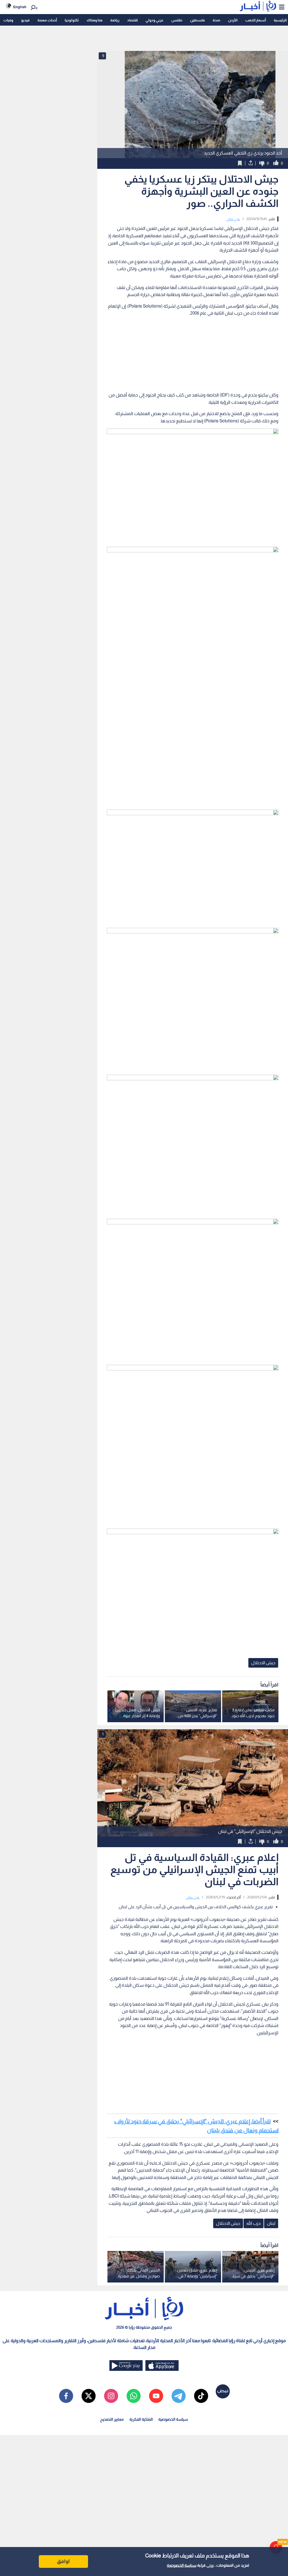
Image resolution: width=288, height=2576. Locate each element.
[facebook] (66, 2396)
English (20, 7)
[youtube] (156, 2396)
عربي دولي (233, 219)
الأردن (233, 20)
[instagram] (111, 2396)
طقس (177, 20)
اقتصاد (132, 20)
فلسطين (197, 20)
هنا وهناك (94, 20)
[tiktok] (201, 2396)
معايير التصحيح (112, 2419)
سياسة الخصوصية (182, 2565)
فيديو (25, 20)
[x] (89, 2396)
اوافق (63, 2561)
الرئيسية (280, 20)
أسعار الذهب (256, 20)
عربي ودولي (154, 20)
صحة (216, 20)
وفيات (8, 20)
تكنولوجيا (72, 20)
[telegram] (179, 2396)
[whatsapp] (134, 2396)
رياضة (115, 20)
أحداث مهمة (47, 20)
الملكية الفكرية (141, 2419)
